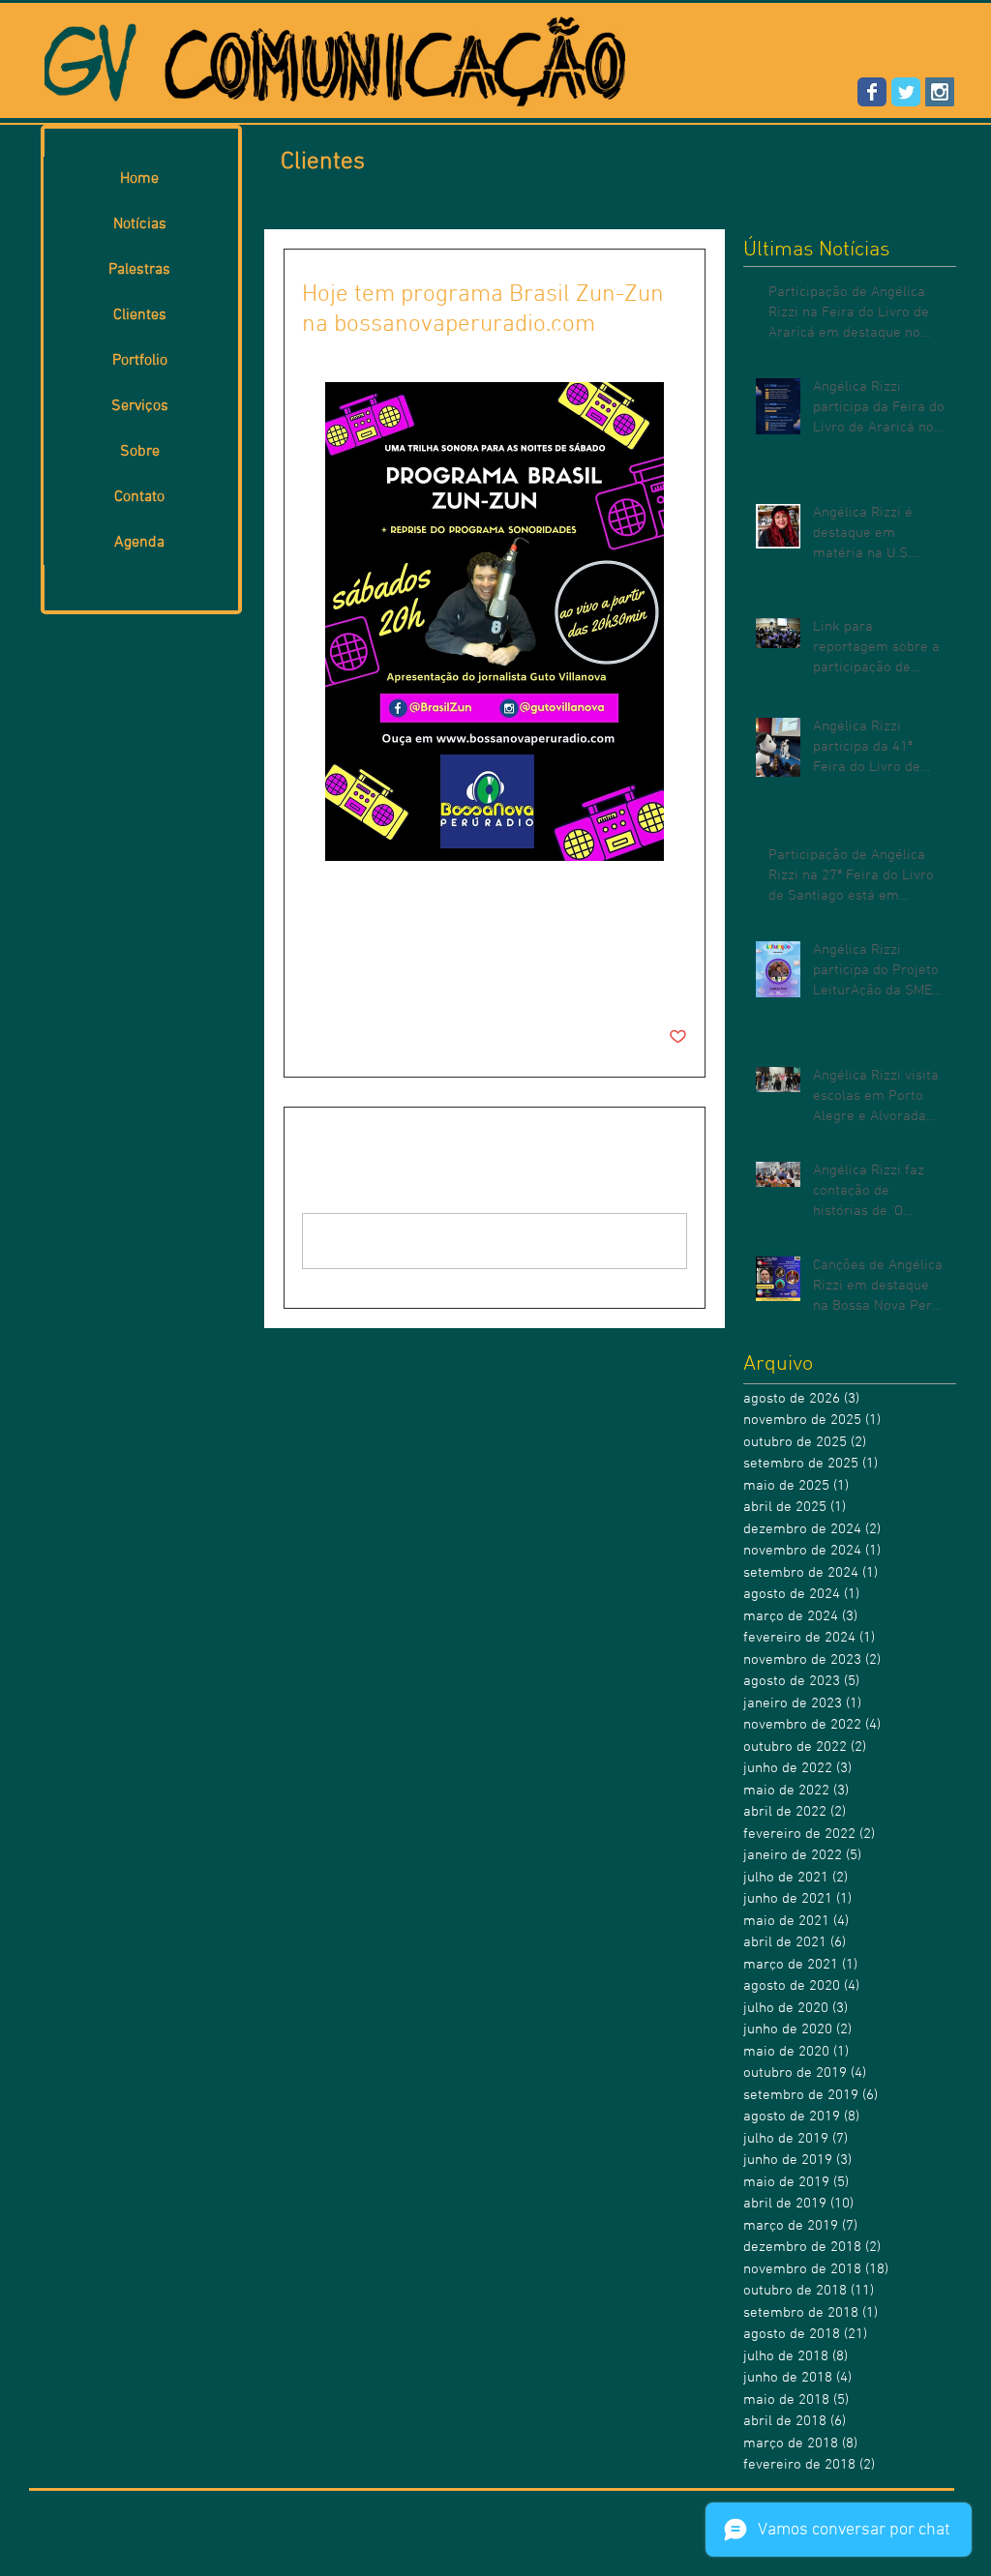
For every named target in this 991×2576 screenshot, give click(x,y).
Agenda (139, 543)
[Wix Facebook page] (872, 92)
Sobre (140, 452)
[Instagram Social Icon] (940, 92)
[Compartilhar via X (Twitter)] (359, 977)
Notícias (140, 224)
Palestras (139, 270)
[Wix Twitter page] (906, 92)
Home (139, 179)
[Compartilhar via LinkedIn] (406, 977)
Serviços (140, 406)
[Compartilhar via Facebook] (311, 977)
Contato (139, 497)
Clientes (140, 315)
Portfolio (140, 361)
